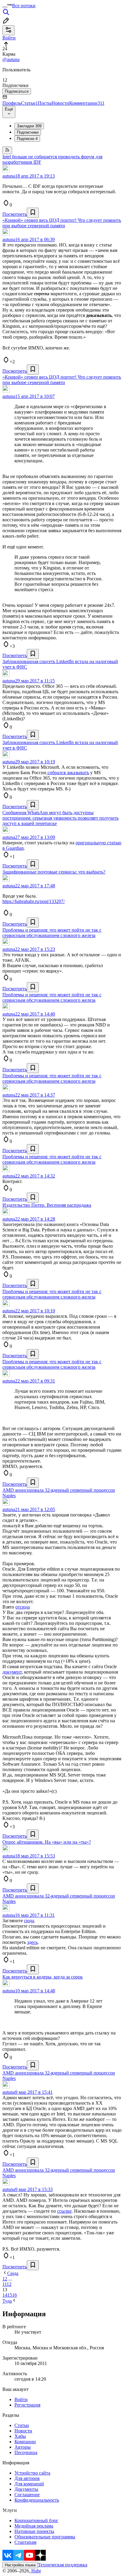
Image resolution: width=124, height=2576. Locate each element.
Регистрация (27, 2405)
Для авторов (27, 2478)
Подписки (27, 139)
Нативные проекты (34, 2531)
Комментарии (87, 103)
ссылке (64, 2211)
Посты (45, 103)
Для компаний (29, 2484)
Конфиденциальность (37, 2500)
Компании (25, 2442)
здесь (32, 1942)
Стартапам (25, 2542)
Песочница (26, 2452)
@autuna (11, 59)
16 (14, 2295)
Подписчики (28, 132)
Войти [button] (9, 38)
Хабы (20, 2436)
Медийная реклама (34, 2526)
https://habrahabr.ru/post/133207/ (34, 901)
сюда (29, 1921)
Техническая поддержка (63, 2565)
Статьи (29, 103)
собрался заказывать (68, 773)
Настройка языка (20, 2565)
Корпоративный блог (36, 2520)
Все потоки (24, 6)
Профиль (12, 103)
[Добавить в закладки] (33, 213)
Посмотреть (15, 214)
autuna (9, 176)
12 (9, 2284)
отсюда (23, 1607)
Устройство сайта (32, 2473)
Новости (60, 103)
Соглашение (27, 2495)
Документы (26, 2489)
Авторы (23, 2447)
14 (5, 2295)
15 (10, 2295)
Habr (36, 2571)
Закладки (29, 126)
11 (5, 2284)
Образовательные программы (45, 2537)
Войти (21, 2399)
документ (12, 1672)
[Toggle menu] (5, 7)
